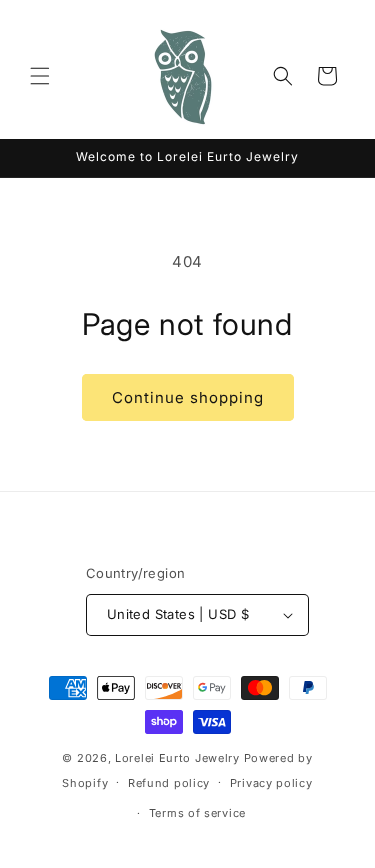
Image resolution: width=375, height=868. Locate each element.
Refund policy (169, 783)
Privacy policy (271, 783)
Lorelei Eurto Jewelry (177, 758)
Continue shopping (188, 397)
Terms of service (197, 813)
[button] (40, 76)
